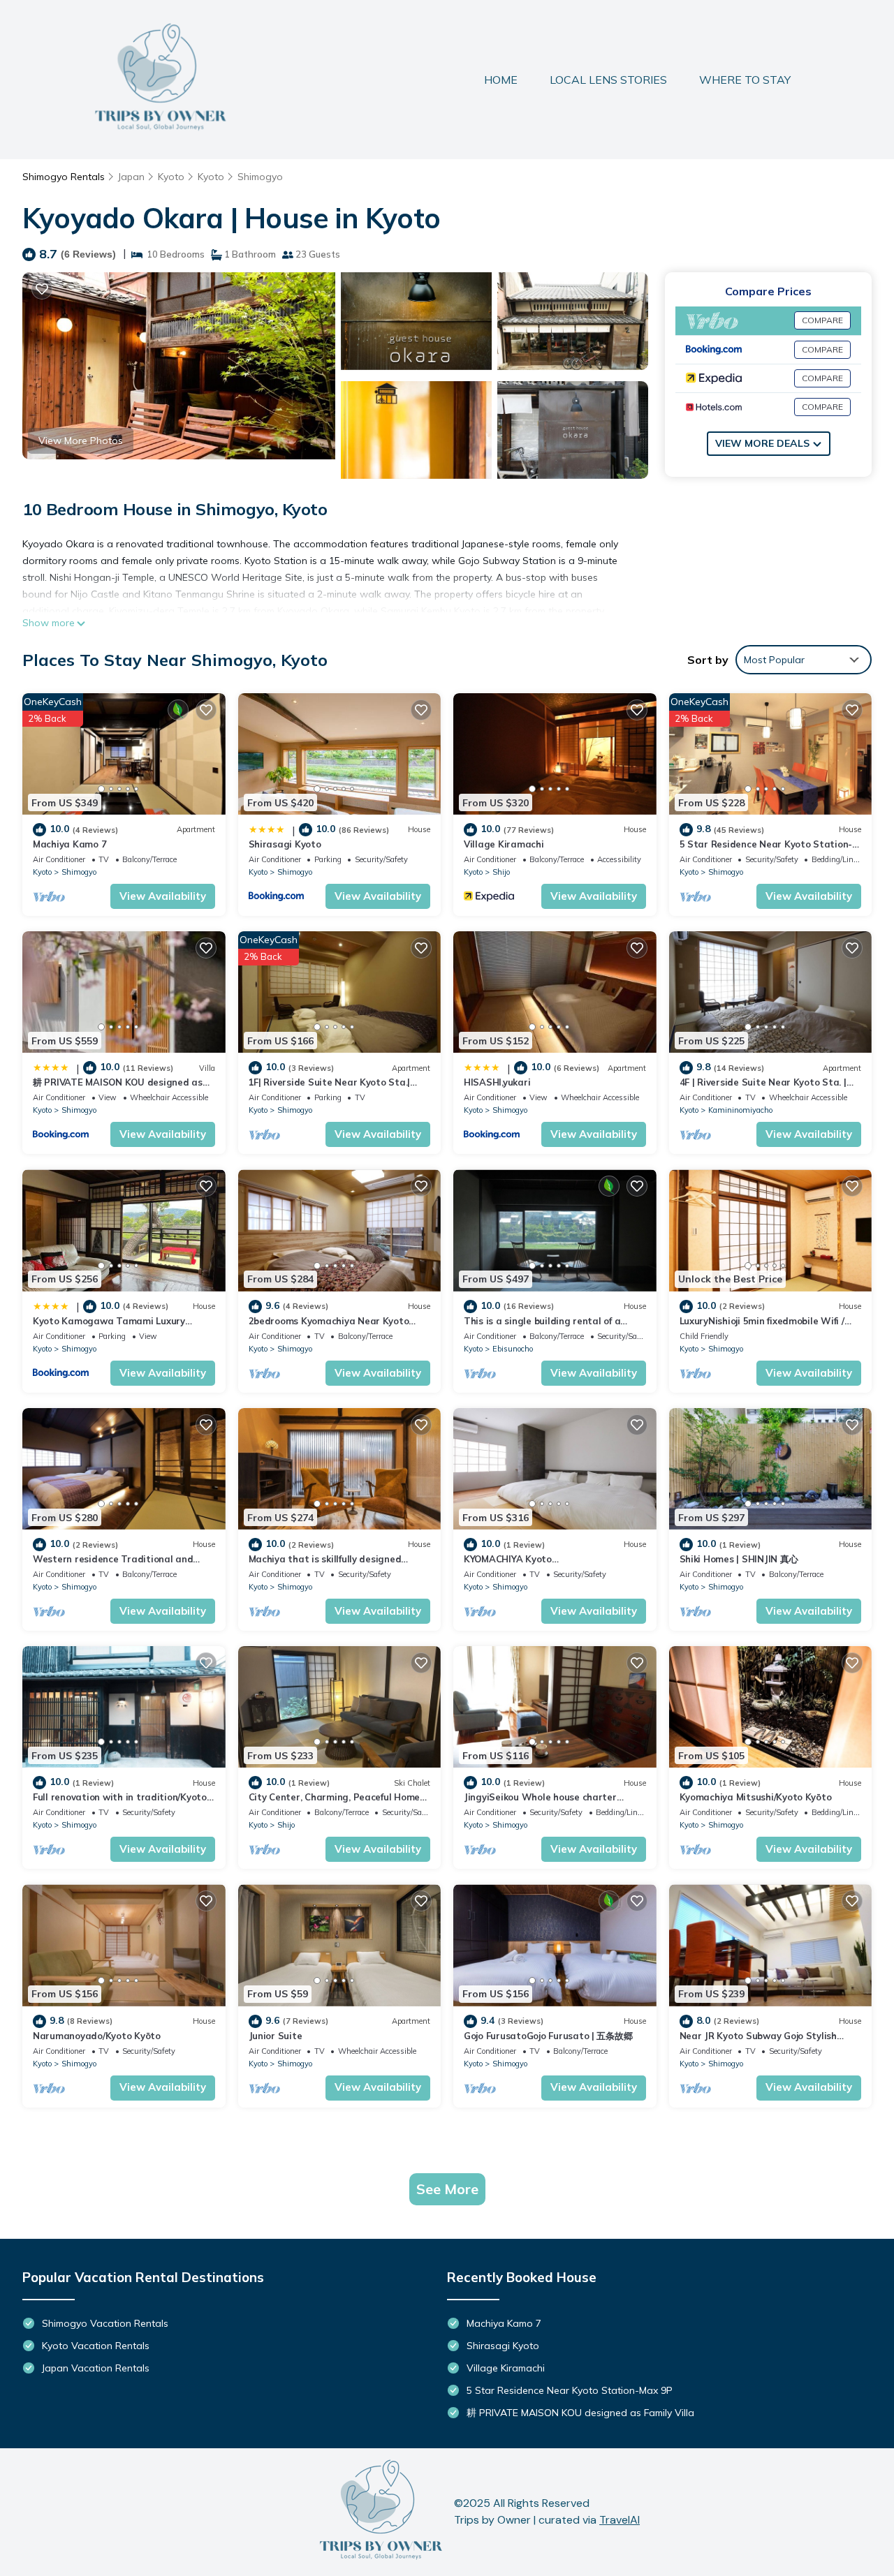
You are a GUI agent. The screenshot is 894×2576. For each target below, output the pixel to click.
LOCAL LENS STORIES (608, 80)
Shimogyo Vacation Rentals (105, 2323)
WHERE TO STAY (745, 80)
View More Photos (81, 441)
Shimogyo (260, 177)
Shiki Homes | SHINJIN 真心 (739, 1559)
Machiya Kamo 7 (69, 844)
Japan (131, 177)
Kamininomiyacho (740, 1110)
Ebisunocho (513, 1349)
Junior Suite (276, 2036)
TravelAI (620, 2520)
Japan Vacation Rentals (96, 2368)
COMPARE (822, 320)
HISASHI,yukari (497, 1082)
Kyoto (171, 177)
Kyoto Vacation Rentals (96, 2346)
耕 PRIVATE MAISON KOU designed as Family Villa (580, 2413)
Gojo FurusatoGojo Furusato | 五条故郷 (548, 2036)
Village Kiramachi (504, 844)
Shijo (501, 872)
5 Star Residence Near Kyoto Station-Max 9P (570, 2390)
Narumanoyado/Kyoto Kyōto (97, 2036)
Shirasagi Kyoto (285, 844)
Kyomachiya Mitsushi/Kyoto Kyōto (756, 1797)
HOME (501, 80)
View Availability (163, 896)
